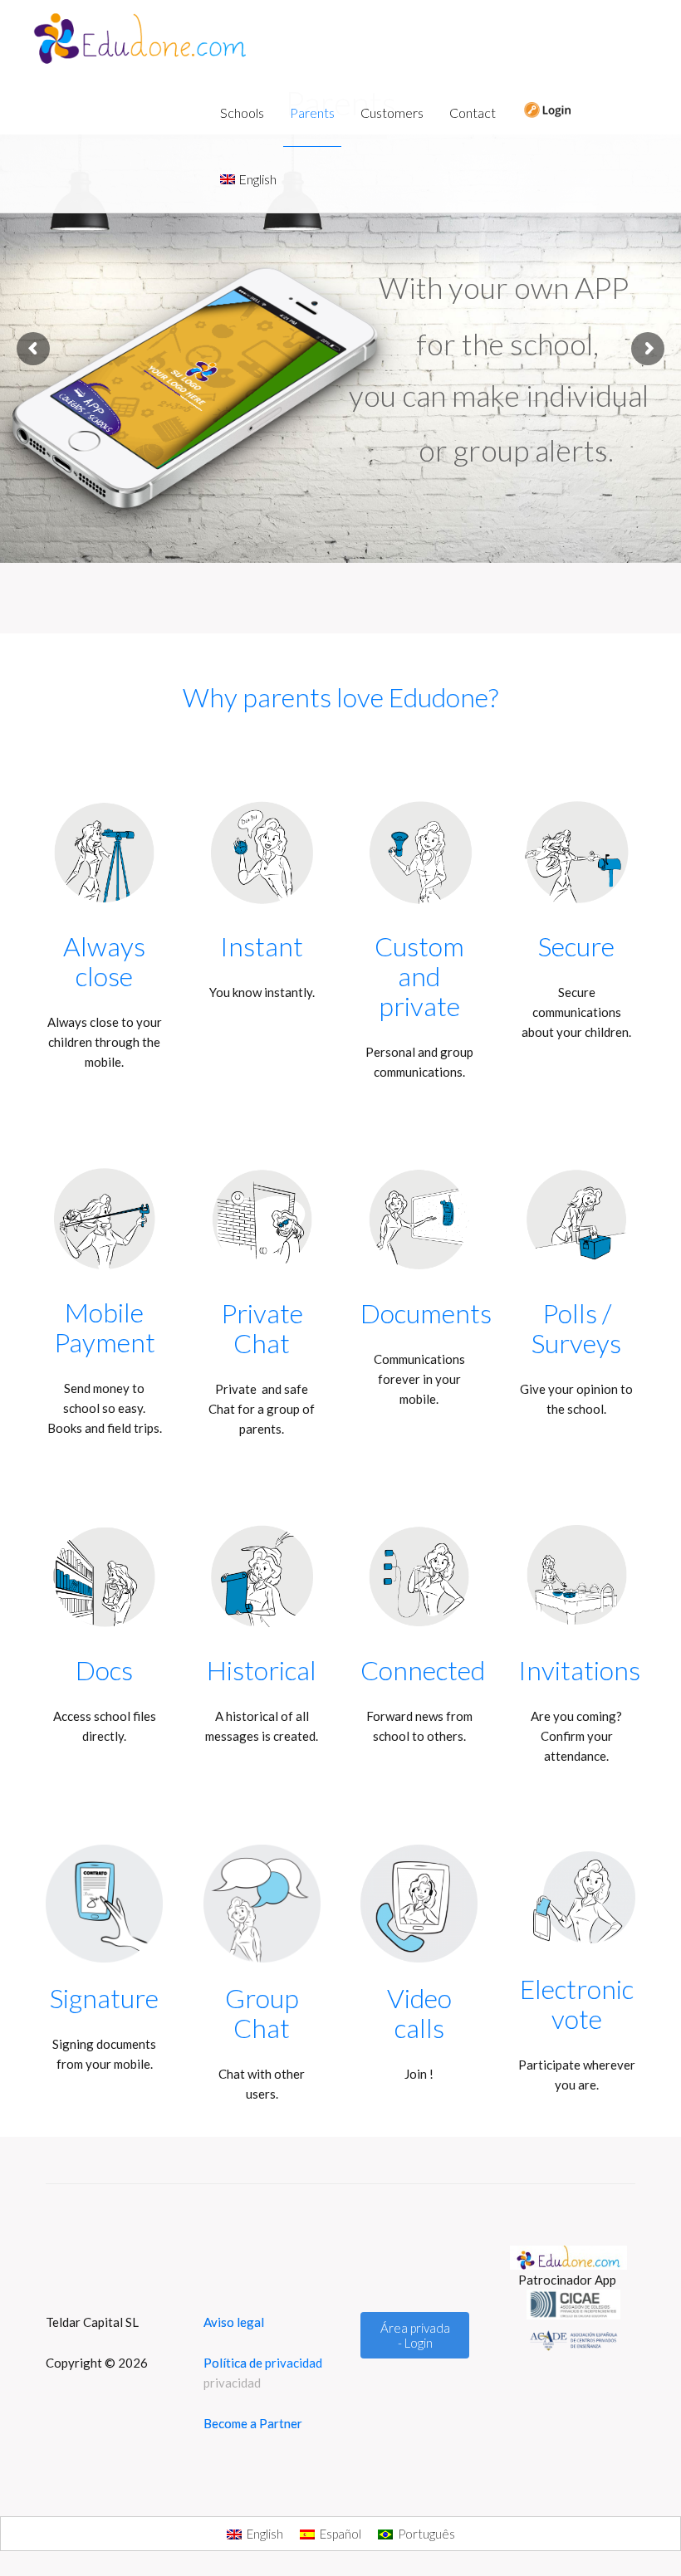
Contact (473, 112)
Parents (312, 112)
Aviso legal (234, 2322)
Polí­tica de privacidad (233, 2373)
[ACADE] (577, 2340)
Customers (392, 112)
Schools (242, 112)
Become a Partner (253, 2423)
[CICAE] (577, 2305)
